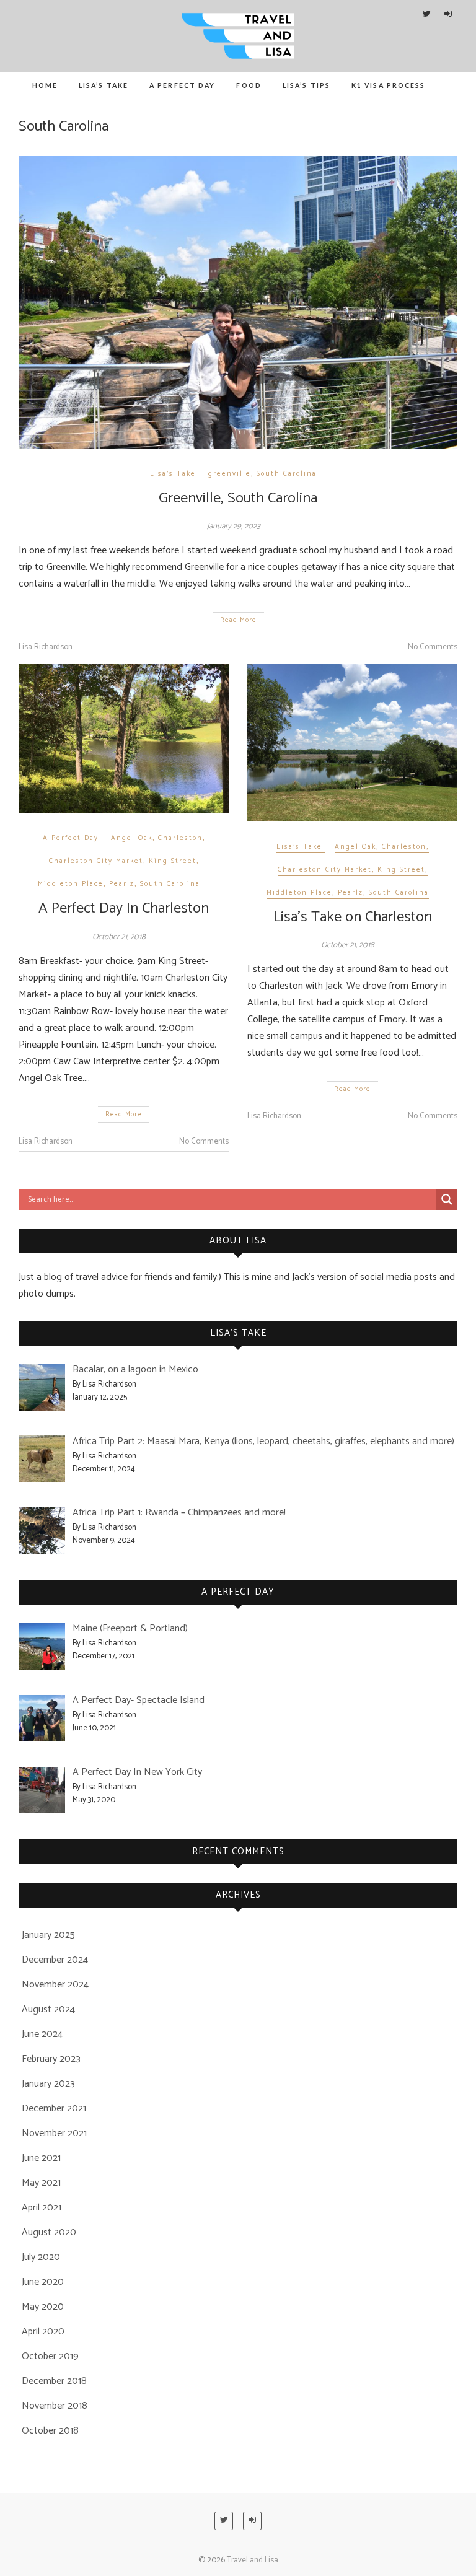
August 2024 (48, 2009)
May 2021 (41, 2183)
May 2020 (43, 2307)
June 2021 (41, 2158)
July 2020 (41, 2257)
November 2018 (55, 2406)
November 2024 (55, 1985)
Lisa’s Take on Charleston (353, 917)
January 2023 (48, 2084)
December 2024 (55, 1960)
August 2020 (49, 2232)
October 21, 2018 (119, 937)
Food (249, 85)
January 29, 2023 (234, 526)
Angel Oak (132, 838)
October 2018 (50, 2431)
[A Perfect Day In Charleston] (124, 738)
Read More (238, 620)
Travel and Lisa (253, 2560)
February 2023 (51, 2059)
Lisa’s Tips (306, 85)
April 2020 (43, 2332)
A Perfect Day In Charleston (124, 909)
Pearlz (122, 884)
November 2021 (54, 2133)
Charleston (180, 838)
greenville (230, 474)
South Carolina (287, 474)
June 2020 (43, 2282)
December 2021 (54, 2109)
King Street (173, 861)
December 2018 (54, 2381)
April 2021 (42, 2208)
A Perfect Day (182, 85)
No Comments (433, 647)
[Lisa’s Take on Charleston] (352, 742)
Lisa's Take (173, 474)
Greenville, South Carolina (238, 498)
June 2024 (42, 2034)
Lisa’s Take (104, 85)
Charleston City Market (96, 861)
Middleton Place (71, 884)
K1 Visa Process (389, 85)
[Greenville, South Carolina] (238, 302)
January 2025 (48, 1935)
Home (45, 85)
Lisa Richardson (46, 647)
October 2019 (50, 2356)
